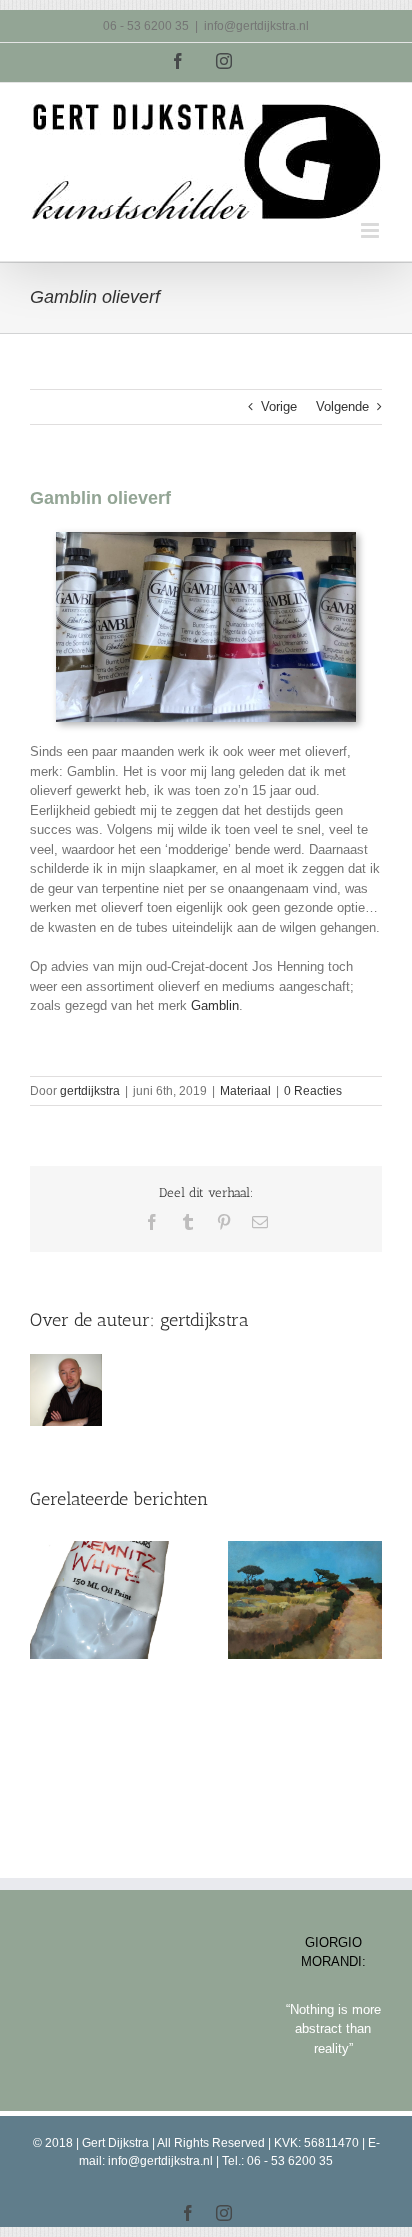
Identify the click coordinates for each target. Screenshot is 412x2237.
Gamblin (215, 1005)
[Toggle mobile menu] (371, 230)
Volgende (342, 406)
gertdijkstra (90, 1091)
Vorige (279, 406)
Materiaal (245, 1091)
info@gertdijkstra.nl (256, 26)
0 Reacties (313, 1091)
